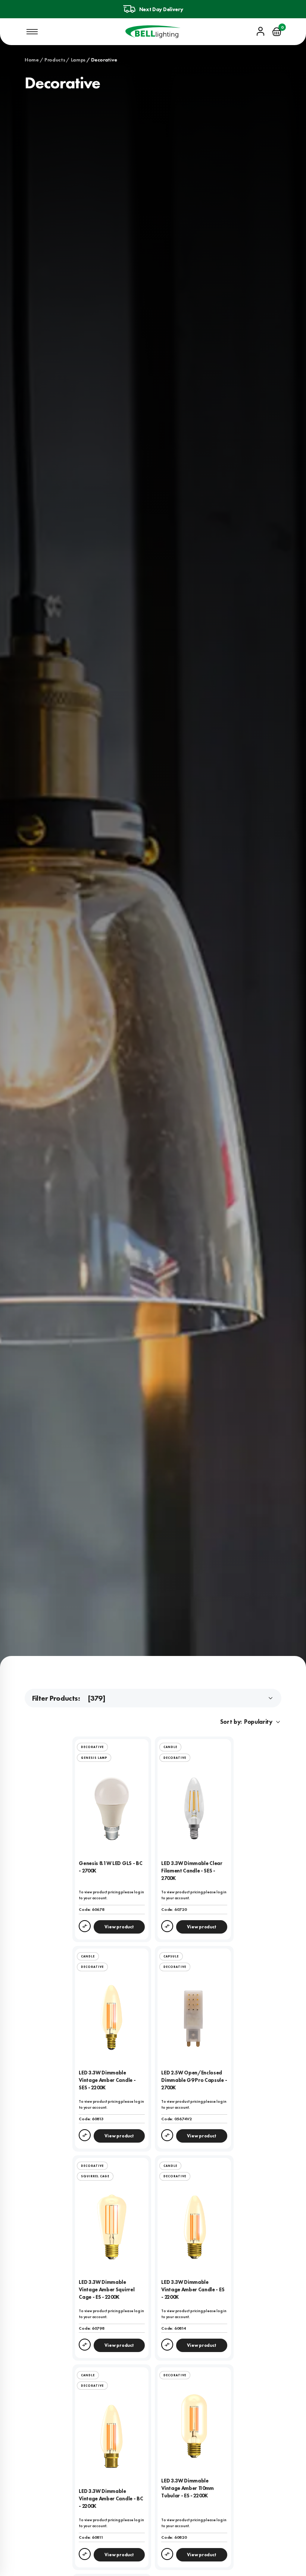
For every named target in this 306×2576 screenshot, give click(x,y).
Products (55, 60)
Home (32, 60)
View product (119, 1927)
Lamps (78, 60)
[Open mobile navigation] (32, 32)
